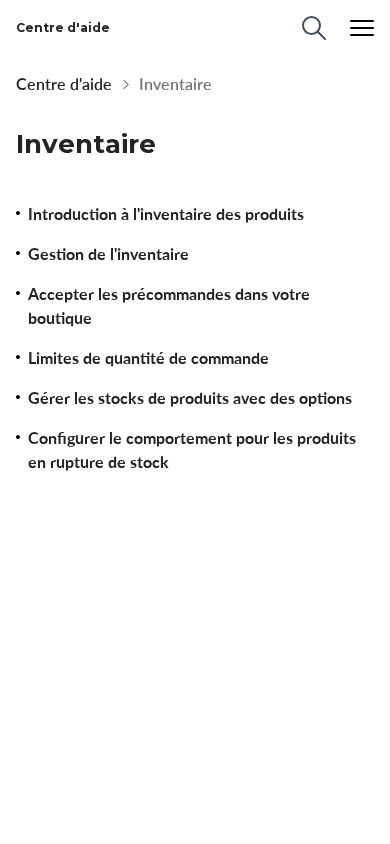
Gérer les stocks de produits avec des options (190, 398)
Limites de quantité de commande (148, 358)
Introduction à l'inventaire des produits (166, 214)
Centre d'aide (64, 84)
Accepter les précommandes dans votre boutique (169, 306)
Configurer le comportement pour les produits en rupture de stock (192, 450)
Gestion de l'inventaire (108, 254)
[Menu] (362, 28)
